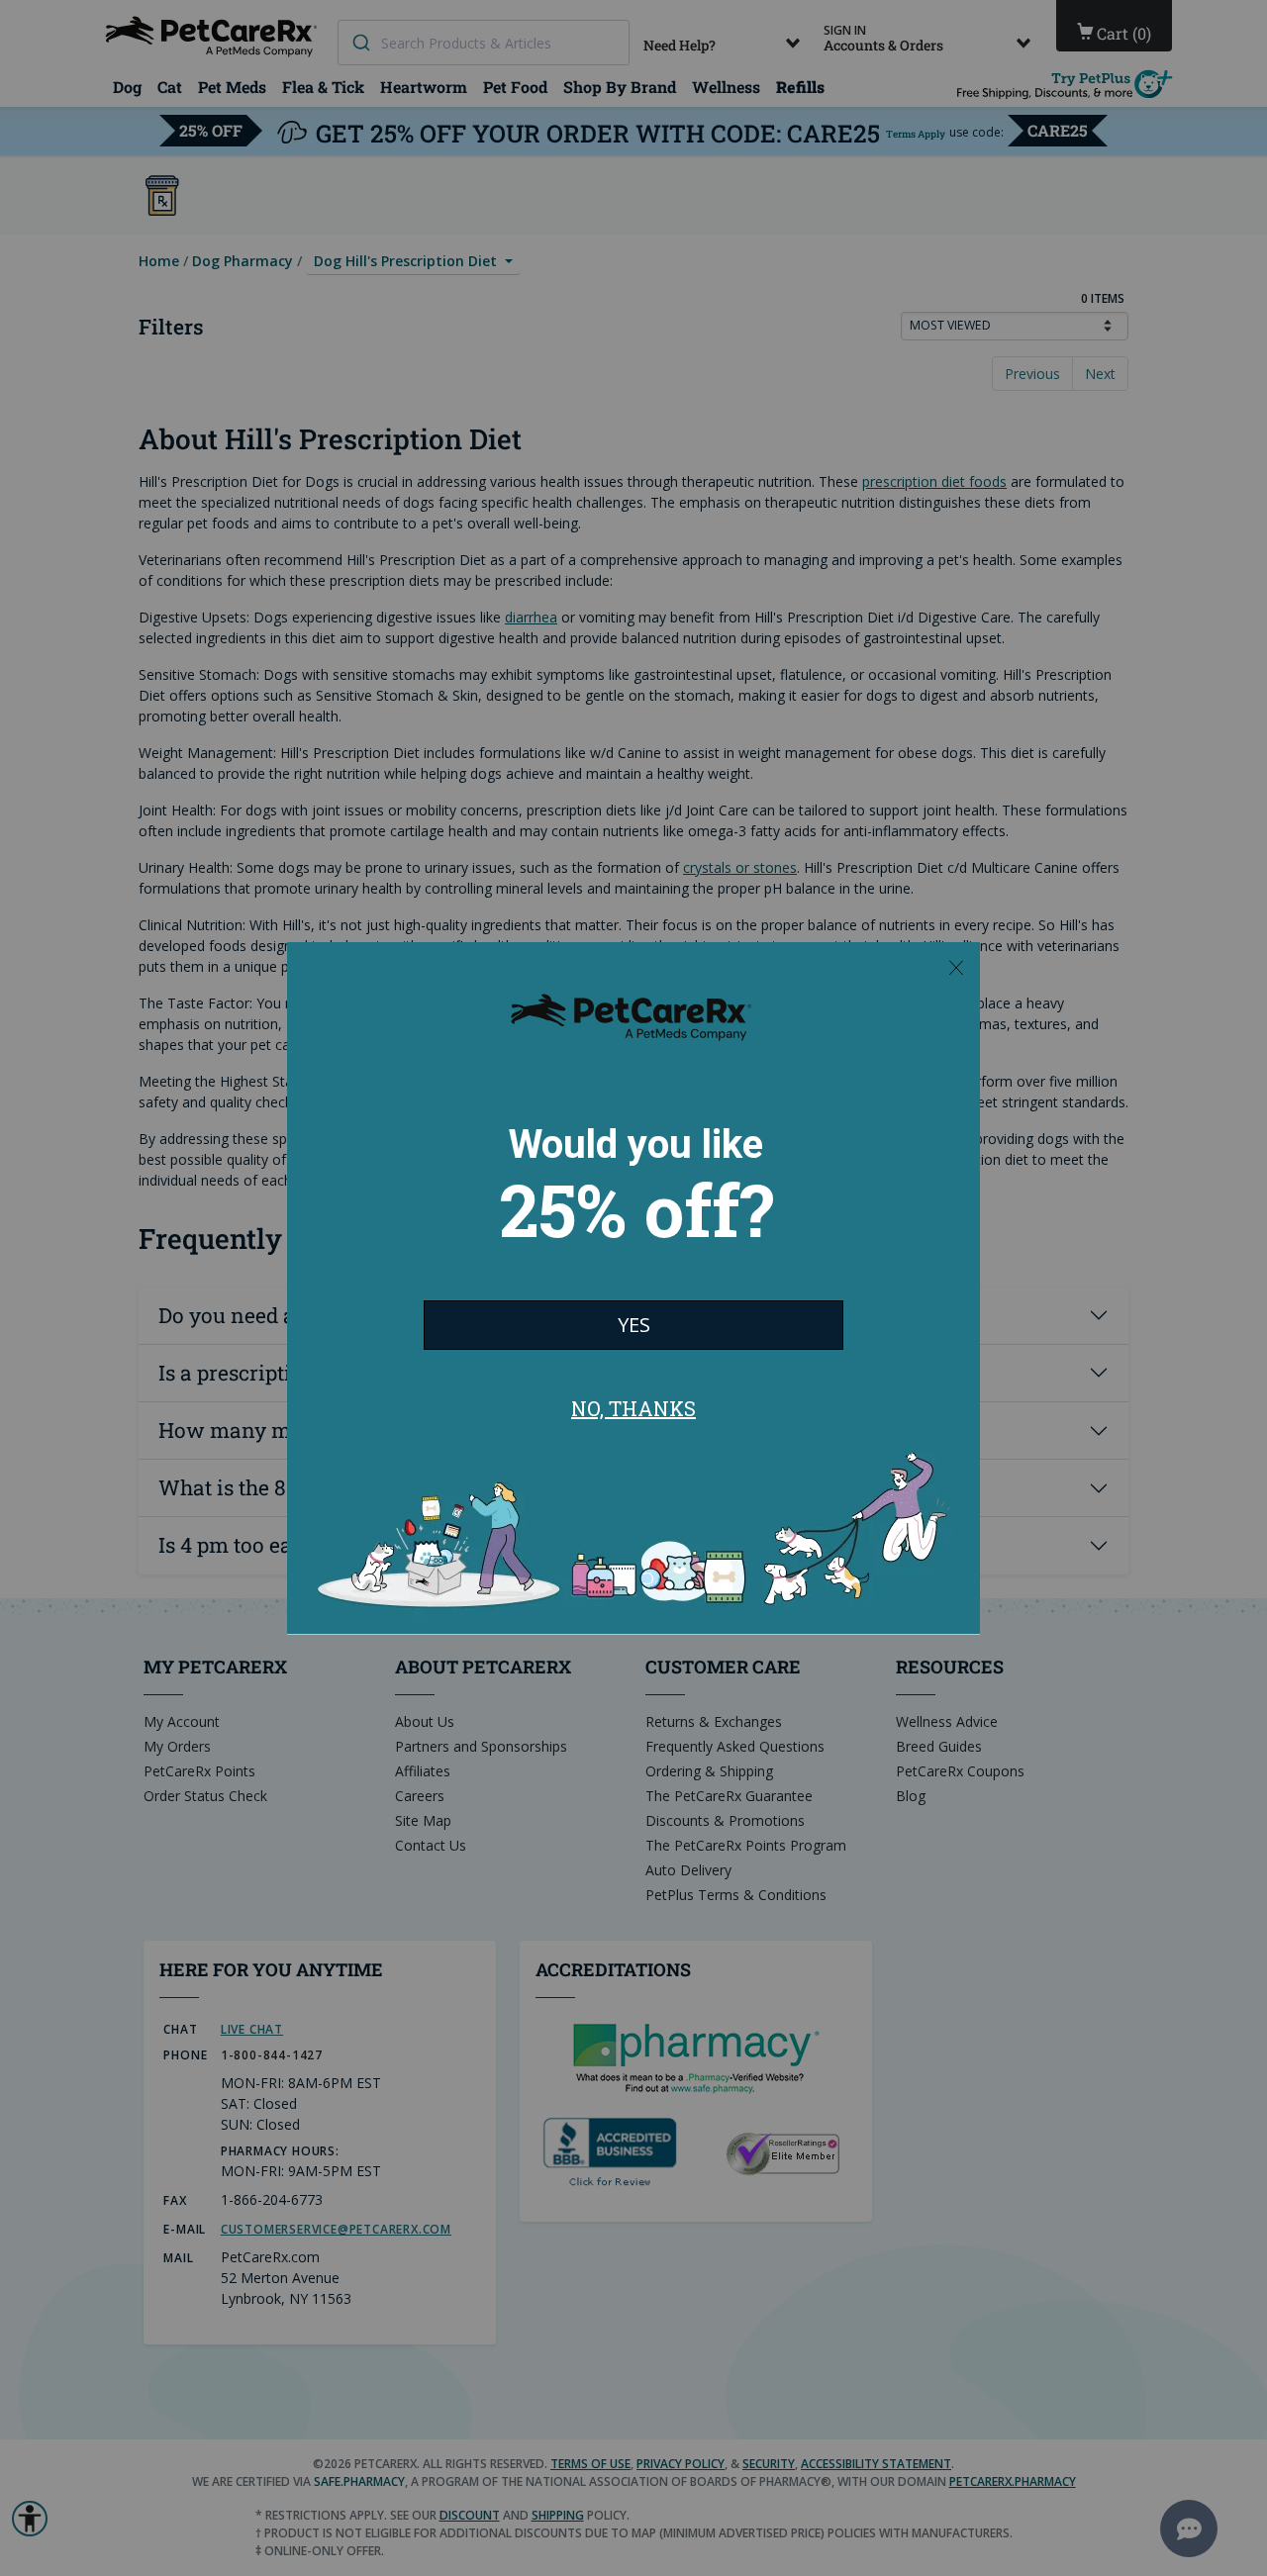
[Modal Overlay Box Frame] (633, 1288)
